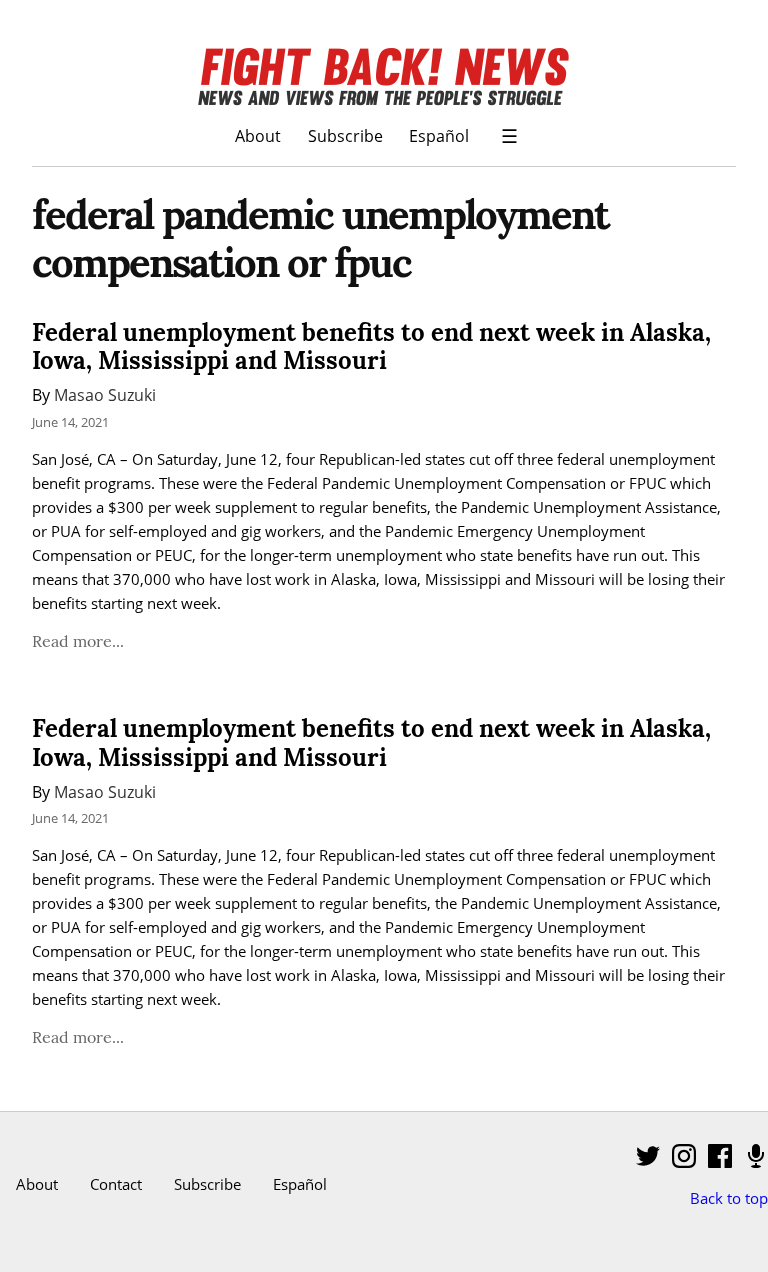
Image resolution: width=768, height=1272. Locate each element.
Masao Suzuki (105, 394)
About (258, 135)
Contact (116, 1184)
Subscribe (345, 135)
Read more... (78, 641)
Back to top (729, 1198)
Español (439, 135)
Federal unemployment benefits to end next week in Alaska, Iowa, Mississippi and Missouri (371, 347)
